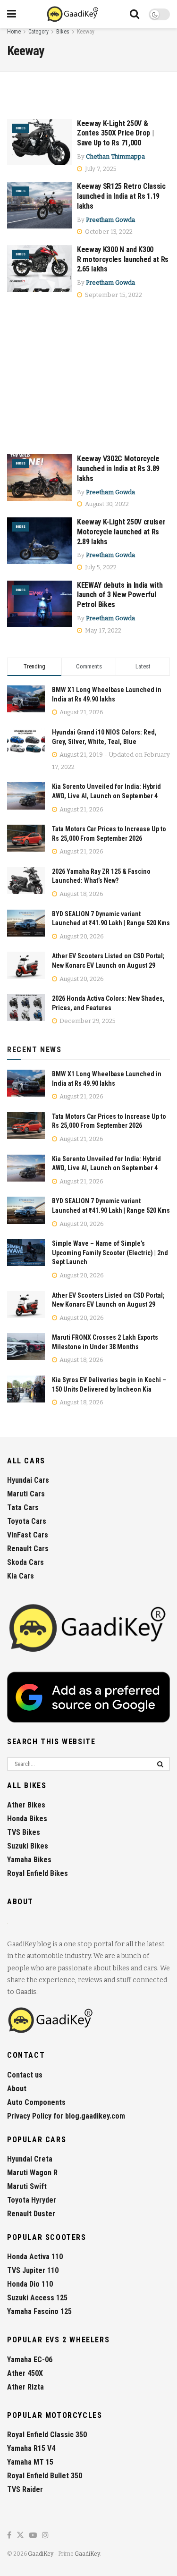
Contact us (25, 2075)
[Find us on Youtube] (33, 2536)
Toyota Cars (27, 1521)
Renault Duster (31, 2214)
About (17, 2089)
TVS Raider (25, 2489)
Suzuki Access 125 (37, 2298)
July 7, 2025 (100, 169)
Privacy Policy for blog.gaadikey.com (66, 2116)
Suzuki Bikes (28, 1846)
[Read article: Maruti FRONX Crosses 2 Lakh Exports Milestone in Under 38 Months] (26, 1347)
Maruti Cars (26, 1494)
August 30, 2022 (106, 504)
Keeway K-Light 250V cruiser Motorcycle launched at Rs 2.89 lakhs (121, 532)
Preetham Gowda (110, 220)
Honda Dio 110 (30, 2284)
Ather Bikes (26, 1805)
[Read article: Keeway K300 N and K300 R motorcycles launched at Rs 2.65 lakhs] (40, 268)
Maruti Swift (27, 2186)
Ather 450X (25, 2373)
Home (14, 32)
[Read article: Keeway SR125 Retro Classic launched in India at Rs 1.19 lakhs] (40, 205)
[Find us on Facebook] (9, 2536)
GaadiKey (41, 2554)
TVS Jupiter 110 (33, 2270)
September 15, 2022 (113, 295)
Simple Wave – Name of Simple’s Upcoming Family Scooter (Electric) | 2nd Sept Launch (110, 1253)
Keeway (86, 32)
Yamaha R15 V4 (31, 2448)
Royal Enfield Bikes (38, 1873)
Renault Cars (28, 1549)
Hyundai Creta (30, 2159)
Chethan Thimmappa (115, 156)
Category (38, 32)
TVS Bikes (24, 1832)
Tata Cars (23, 1508)
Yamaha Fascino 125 (39, 2311)
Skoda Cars (25, 1562)
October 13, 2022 (108, 232)
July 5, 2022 (100, 567)
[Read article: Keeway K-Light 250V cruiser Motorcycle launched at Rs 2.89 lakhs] (40, 541)
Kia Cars (21, 1576)
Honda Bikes (27, 1819)
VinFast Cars (28, 1535)
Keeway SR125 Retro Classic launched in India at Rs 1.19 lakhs (121, 196)
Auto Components (36, 2102)
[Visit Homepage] (73, 14)
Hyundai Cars (28, 1480)
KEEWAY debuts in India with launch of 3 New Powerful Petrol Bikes (120, 595)
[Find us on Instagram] (45, 2536)
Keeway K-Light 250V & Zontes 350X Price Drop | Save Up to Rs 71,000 (115, 133)
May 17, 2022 (102, 630)
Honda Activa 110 (35, 2257)
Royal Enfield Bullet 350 (45, 2476)
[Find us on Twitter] (20, 2536)
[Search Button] (135, 14)
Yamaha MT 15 (30, 2462)
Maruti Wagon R (32, 2173)
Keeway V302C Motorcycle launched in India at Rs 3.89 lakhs (118, 469)
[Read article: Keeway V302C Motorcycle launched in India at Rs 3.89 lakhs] (40, 477)
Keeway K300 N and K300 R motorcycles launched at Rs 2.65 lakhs (123, 259)
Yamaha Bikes (29, 1860)
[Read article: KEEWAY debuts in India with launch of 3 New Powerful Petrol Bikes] (40, 604)
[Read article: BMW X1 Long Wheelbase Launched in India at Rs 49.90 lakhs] (26, 1083)
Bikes (63, 32)
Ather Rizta (25, 2387)
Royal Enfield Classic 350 (47, 2435)
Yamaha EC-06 (30, 2360)
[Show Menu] (12, 14)
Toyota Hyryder (32, 2200)
